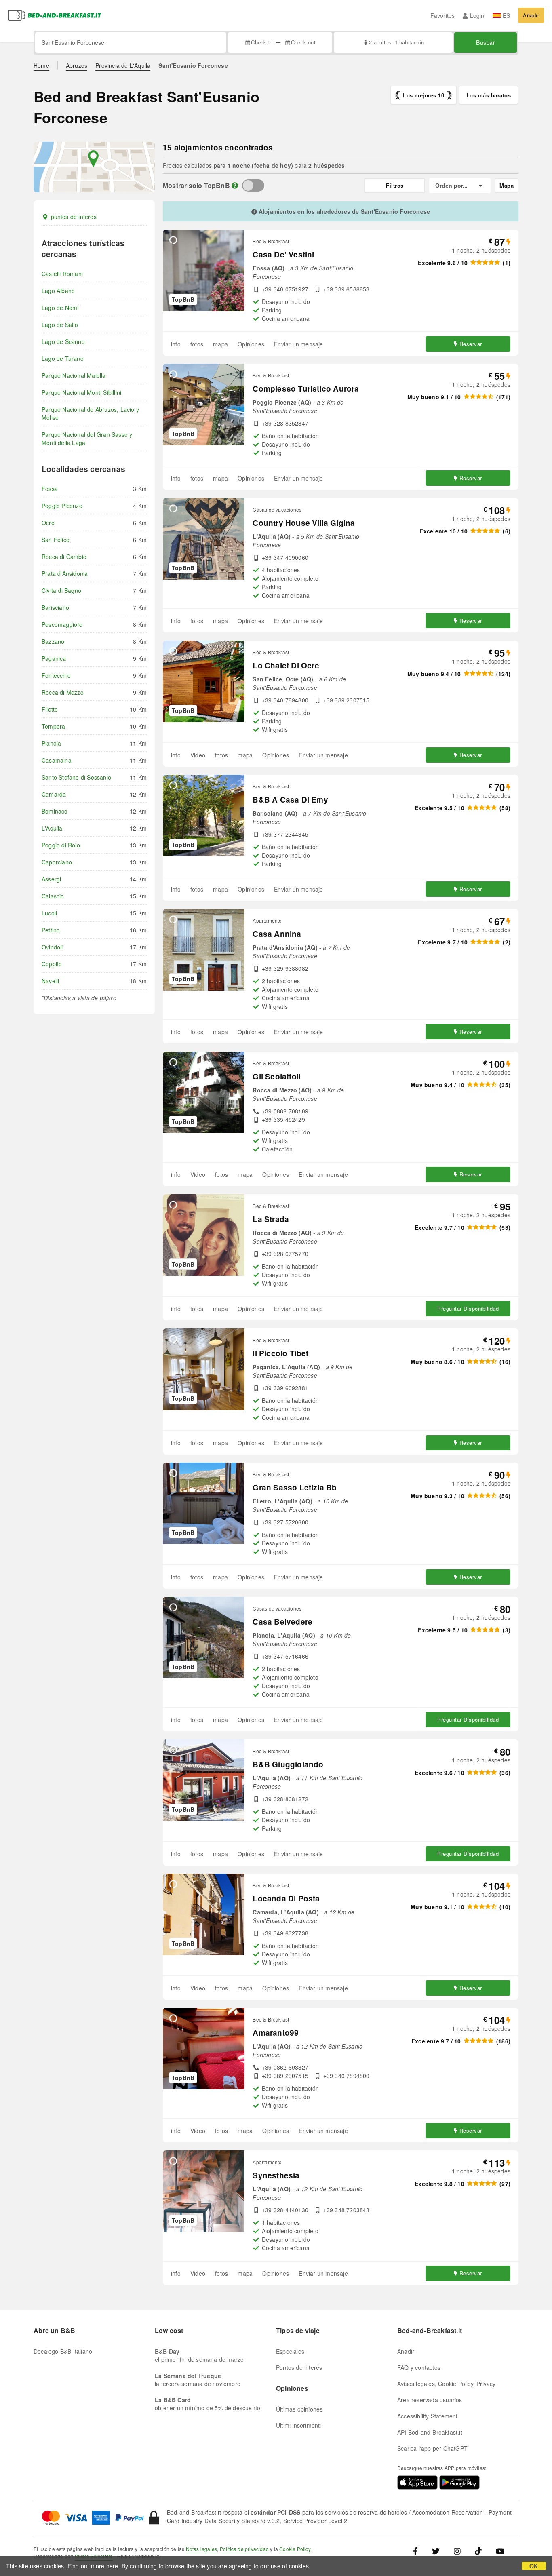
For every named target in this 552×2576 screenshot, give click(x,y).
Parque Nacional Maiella (74, 375)
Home (41, 65)
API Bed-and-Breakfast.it (430, 2432)
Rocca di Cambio (64, 557)
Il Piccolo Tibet (280, 1353)
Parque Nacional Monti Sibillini (81, 392)
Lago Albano (58, 291)
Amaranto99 (276, 2033)
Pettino (51, 930)
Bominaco (55, 811)
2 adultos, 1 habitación (396, 42)
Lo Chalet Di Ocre (286, 665)
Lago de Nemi (60, 308)
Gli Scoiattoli (277, 1076)
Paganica (54, 658)
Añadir (531, 15)
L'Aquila (52, 828)
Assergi (51, 879)
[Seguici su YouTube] (500, 2551)
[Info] (235, 185)
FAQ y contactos (419, 2367)
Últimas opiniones (299, 2409)
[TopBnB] (253, 186)
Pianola (51, 743)
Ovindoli (52, 947)
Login (477, 15)
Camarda (54, 794)
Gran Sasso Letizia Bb (295, 1487)
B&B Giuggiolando (288, 1764)
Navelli (50, 981)
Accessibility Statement (428, 2416)
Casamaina (57, 760)
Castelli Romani (62, 274)
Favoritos (443, 15)
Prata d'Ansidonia (65, 573)
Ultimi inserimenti (299, 2425)
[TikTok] (478, 2551)
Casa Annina (277, 934)
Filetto (50, 709)
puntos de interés (74, 217)
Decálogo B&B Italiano (63, 2351)
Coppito (52, 964)
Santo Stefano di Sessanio (76, 777)
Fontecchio (56, 675)
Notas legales (202, 2549)
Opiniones (251, 344)
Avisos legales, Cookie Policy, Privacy (447, 2384)
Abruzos (77, 65)
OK (534, 2566)
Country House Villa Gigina (304, 523)
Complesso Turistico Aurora (306, 389)
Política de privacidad (244, 2549)
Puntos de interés (299, 2367)
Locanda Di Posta (286, 1898)
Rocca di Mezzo (63, 692)
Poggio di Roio (61, 845)
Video (198, 755)
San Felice (56, 540)
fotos (197, 344)
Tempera (53, 726)
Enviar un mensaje (298, 344)
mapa (220, 344)
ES (506, 15)
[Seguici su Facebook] (418, 2551)
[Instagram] (457, 2551)
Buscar (486, 42)
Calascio (53, 896)
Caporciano (57, 862)
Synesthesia (276, 2175)
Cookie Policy (295, 2549)
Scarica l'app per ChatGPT (432, 2448)
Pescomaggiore (62, 624)
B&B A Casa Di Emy (290, 800)
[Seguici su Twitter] (436, 2551)
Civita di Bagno (61, 590)
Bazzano (53, 641)
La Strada (271, 1219)
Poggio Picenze (62, 506)
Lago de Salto (60, 325)
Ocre (48, 523)
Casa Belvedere (282, 1622)
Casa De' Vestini (283, 254)
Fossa (50, 489)
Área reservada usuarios (430, 2400)
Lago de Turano (63, 358)
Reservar (471, 344)
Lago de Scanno (63, 341)
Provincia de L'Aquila (123, 65)
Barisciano (55, 607)
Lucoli (49, 913)
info (176, 344)
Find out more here (93, 2566)
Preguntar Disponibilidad (468, 1308)
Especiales (290, 2351)
